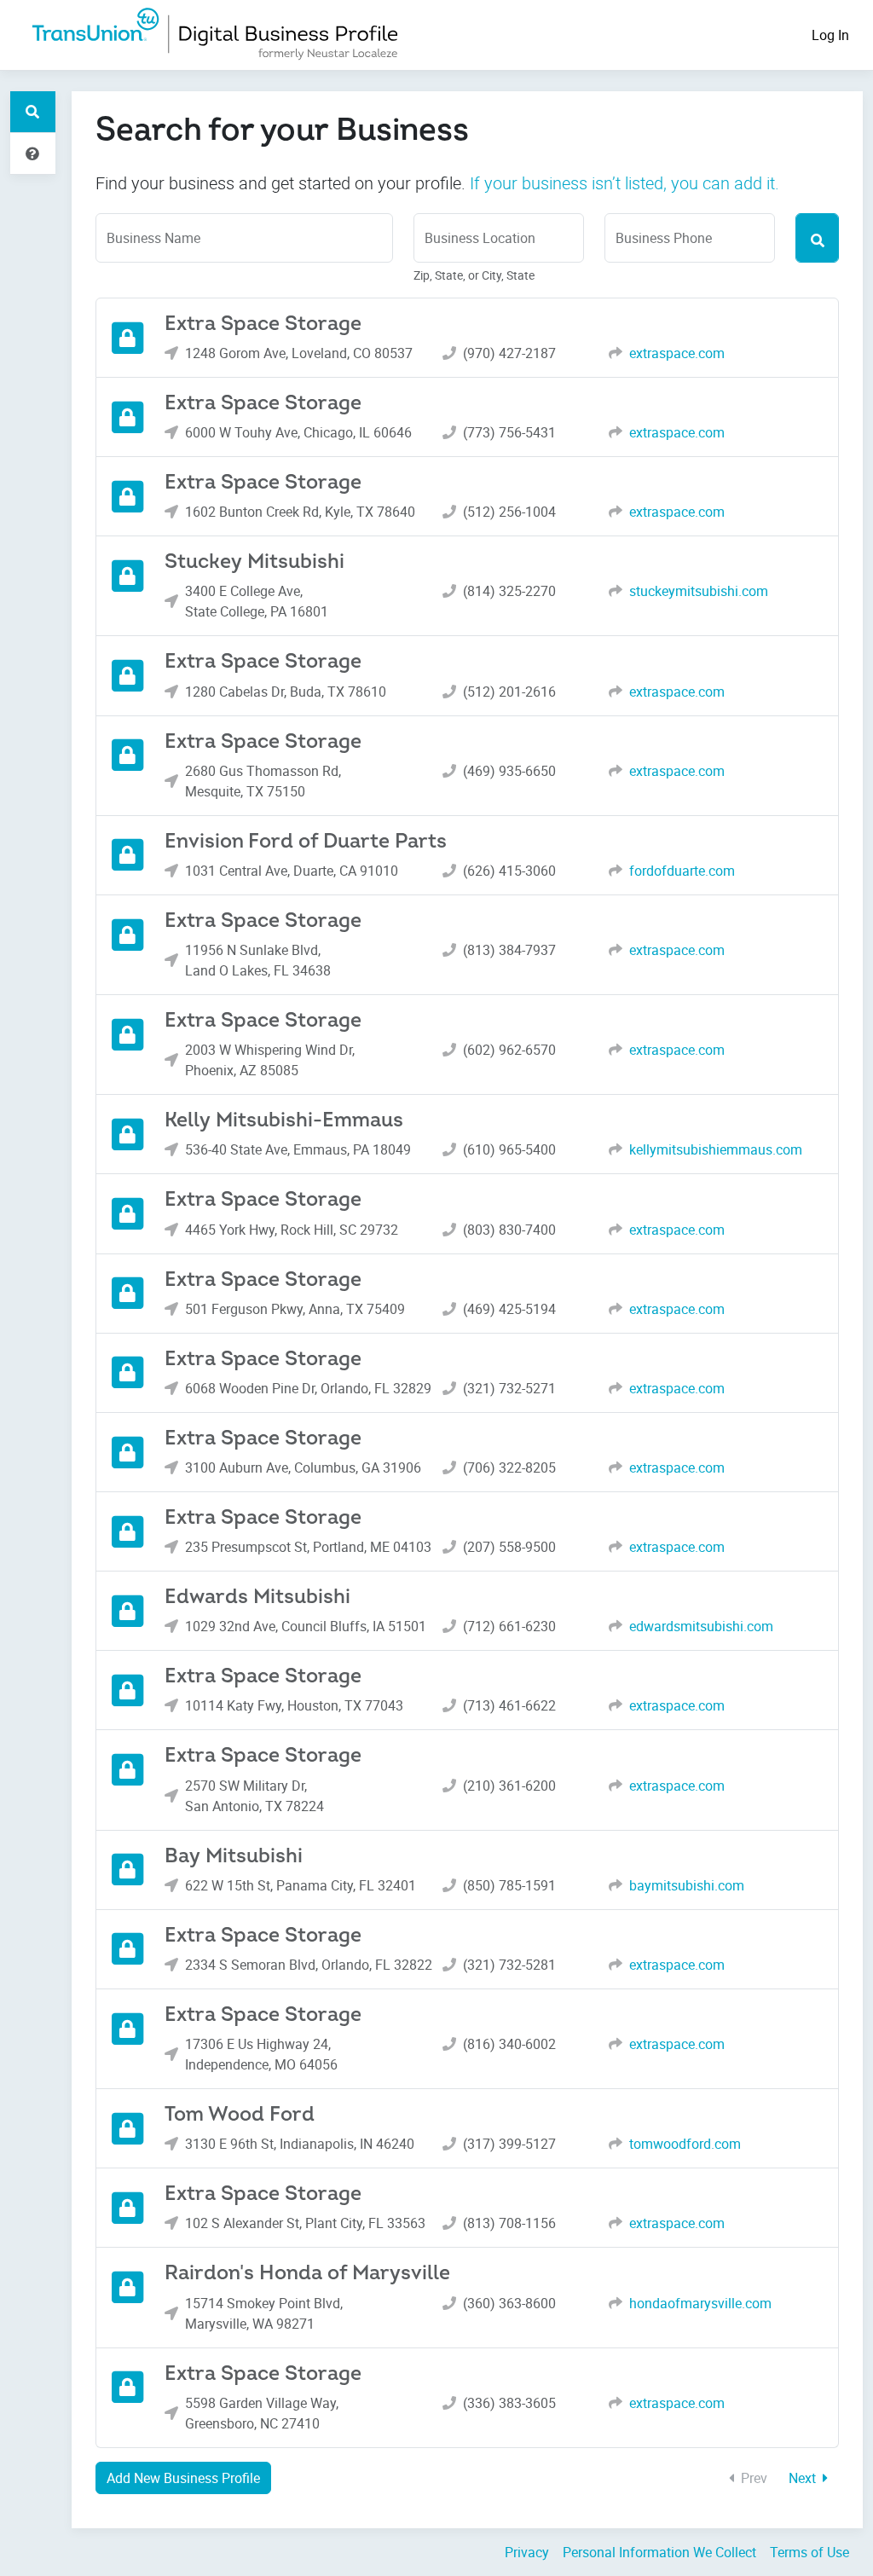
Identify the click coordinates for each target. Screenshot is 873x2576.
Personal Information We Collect (659, 2552)
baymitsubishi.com (687, 1885)
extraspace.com (677, 353)
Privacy (527, 2552)
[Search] (817, 238)
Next (804, 2478)
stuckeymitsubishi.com (699, 591)
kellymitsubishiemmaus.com (716, 1149)
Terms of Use (809, 2552)
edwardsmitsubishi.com (701, 1626)
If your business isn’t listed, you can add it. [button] (624, 183)
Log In (830, 35)
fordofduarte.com (682, 871)
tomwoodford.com (685, 2144)
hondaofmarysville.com (700, 2303)
